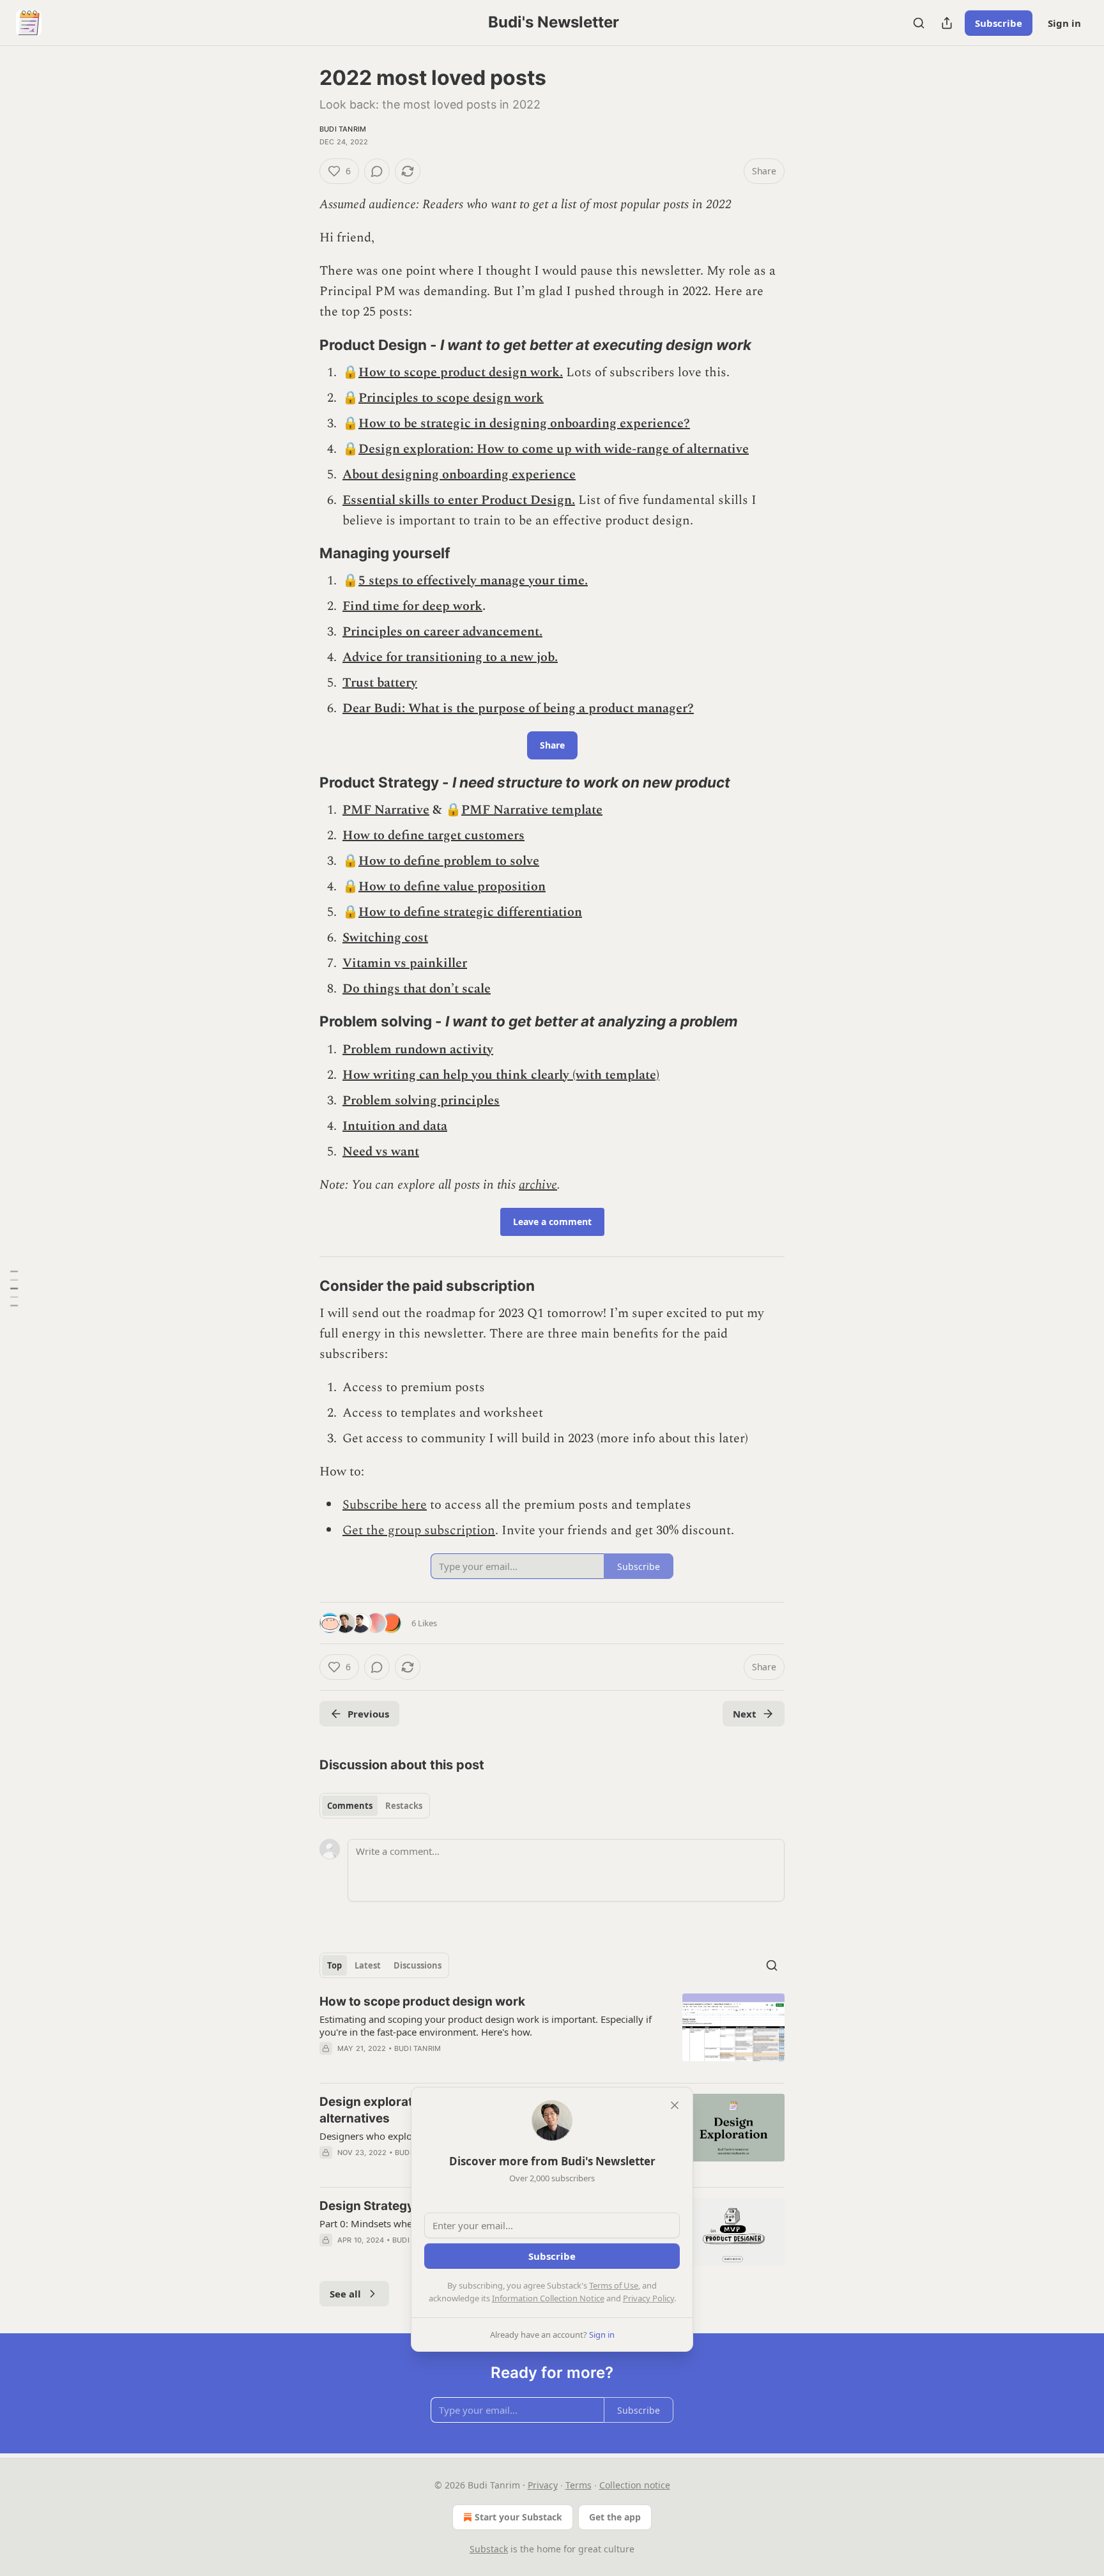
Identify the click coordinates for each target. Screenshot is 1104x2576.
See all (345, 2294)
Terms (579, 2485)
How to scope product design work (422, 2001)
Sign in (1064, 23)
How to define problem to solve (449, 861)
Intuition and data (395, 1126)
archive (538, 1185)
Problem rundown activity (418, 1049)
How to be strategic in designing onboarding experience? (524, 423)
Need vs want (381, 1152)
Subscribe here (385, 1505)
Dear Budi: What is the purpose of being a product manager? (518, 708)
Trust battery (380, 683)
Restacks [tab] (404, 1806)
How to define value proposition (452, 887)
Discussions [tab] (418, 1965)
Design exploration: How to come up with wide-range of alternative (554, 449)
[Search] (919, 23)
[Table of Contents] (14, 1288)
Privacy (543, 2485)
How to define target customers (433, 835)
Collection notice (635, 2485)
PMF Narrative (386, 810)
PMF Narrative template (532, 810)
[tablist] (375, 1806)
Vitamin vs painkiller (405, 963)
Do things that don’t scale (417, 989)
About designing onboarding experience (459, 475)
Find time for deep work (412, 606)
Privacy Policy (648, 2298)
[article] (552, 2033)
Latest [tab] (368, 1965)
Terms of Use (614, 2285)
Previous (368, 1714)
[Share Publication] (947, 23)
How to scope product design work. (461, 372)
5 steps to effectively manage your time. (473, 581)
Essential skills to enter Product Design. (459, 500)
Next (745, 1714)
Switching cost (385, 938)
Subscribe (999, 23)
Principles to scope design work (451, 398)
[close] (675, 2105)
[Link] (302, 345)
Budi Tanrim (343, 129)
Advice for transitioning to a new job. (450, 657)
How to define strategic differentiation (470, 912)
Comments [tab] (350, 1806)
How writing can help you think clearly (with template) (501, 1075)
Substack (489, 2549)
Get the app (615, 2517)
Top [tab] (334, 1965)
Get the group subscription (419, 1530)
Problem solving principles (421, 1101)
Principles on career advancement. (442, 632)
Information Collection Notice (548, 2298)
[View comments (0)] (377, 171)
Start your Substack (518, 2517)
